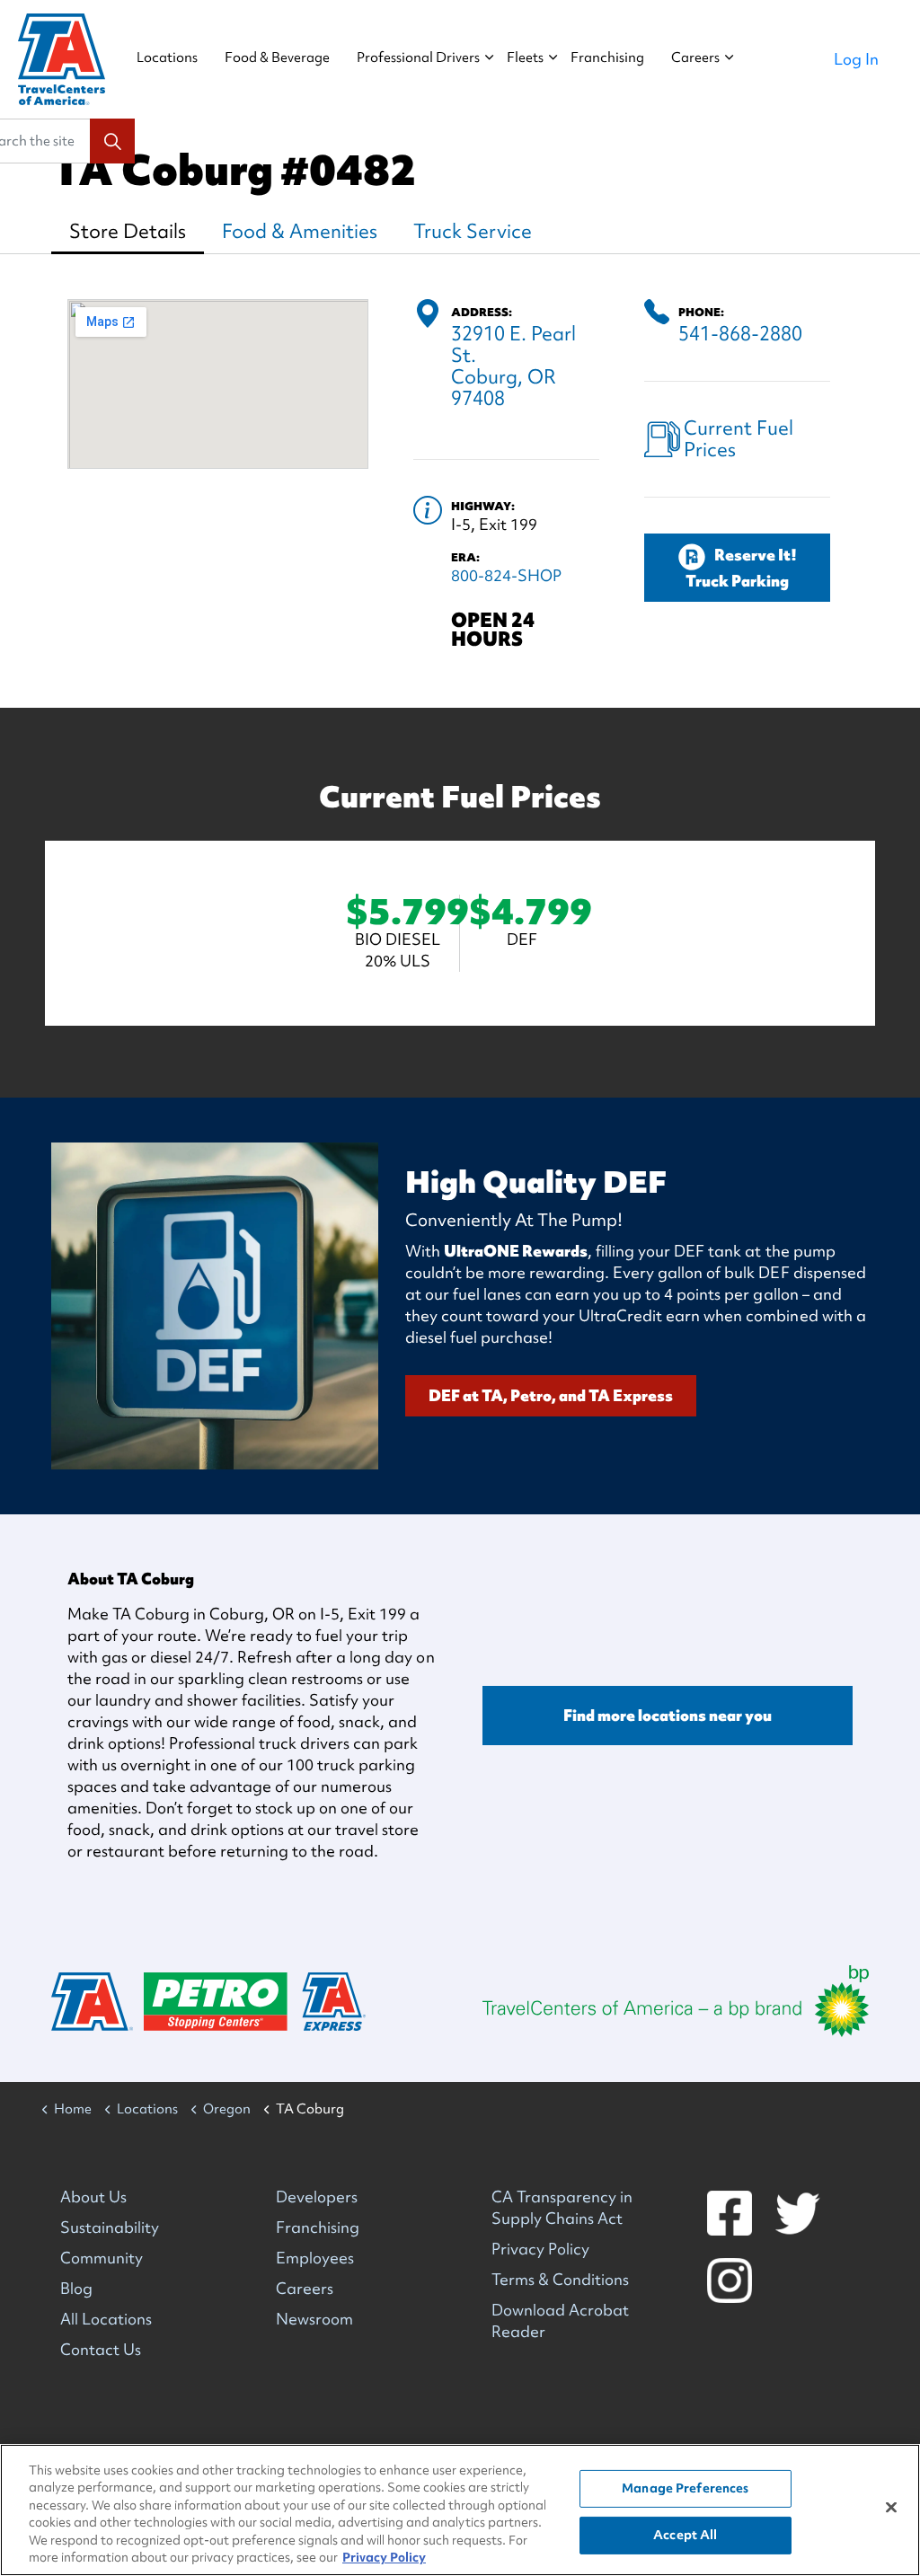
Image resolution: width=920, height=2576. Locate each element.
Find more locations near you (668, 1715)
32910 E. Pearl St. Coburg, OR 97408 (513, 366)
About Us (93, 2197)
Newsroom (314, 2319)
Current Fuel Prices (739, 439)
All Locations (106, 2319)
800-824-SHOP (506, 575)
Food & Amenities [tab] (300, 231)
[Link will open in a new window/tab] (676, 2001)
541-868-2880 (740, 334)
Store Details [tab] (128, 231)
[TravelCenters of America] (62, 59)
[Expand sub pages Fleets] (553, 59)
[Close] (891, 2508)
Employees (315, 2258)
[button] (112, 141)
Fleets (525, 57)
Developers (317, 2197)
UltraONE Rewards (516, 1251)
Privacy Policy (540, 2249)
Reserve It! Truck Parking (741, 568)
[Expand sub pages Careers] (729, 59)
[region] (460, 2510)
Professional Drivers (418, 57)
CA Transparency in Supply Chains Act (562, 2207)
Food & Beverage (277, 57)
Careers (695, 57)
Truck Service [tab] (473, 231)
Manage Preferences (685, 2488)
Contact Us (101, 2349)
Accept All (685, 2535)
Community (102, 2258)
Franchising (607, 57)
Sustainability (110, 2227)
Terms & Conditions (560, 2279)
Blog (76, 2288)
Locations (167, 57)
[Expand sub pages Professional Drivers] (489, 59)
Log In (856, 59)
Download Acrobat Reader (560, 2320)
